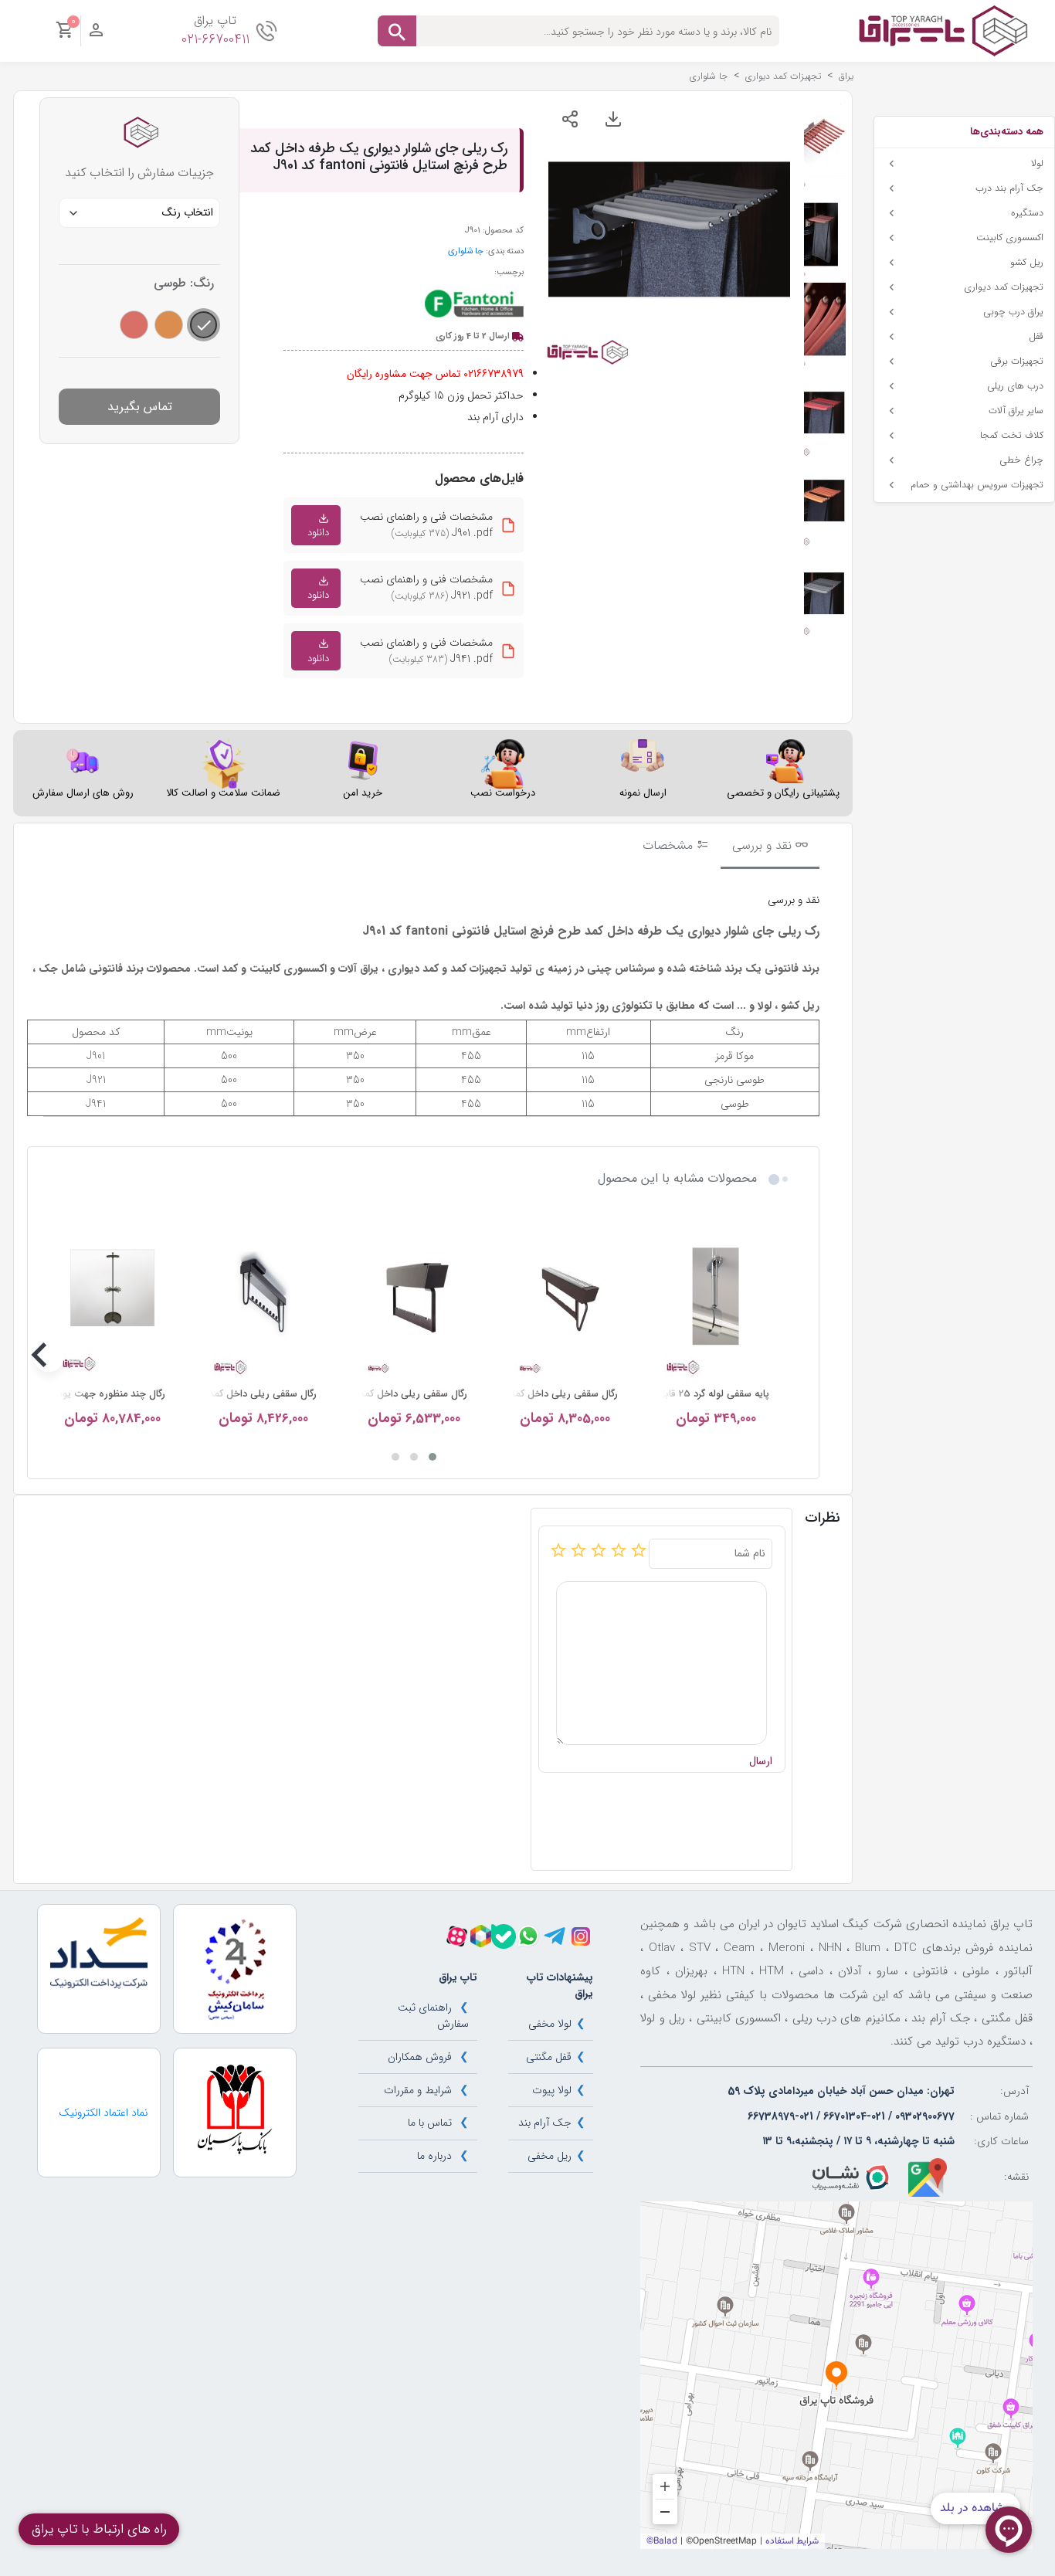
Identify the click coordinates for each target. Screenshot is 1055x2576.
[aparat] (457, 1936)
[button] (433, 1457)
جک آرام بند (545, 2123)
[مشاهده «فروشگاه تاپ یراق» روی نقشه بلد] (836, 2375)
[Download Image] (613, 119)
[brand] (474, 304)
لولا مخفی (550, 2024)
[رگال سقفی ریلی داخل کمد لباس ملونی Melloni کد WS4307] (263, 1296)
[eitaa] (481, 1936)
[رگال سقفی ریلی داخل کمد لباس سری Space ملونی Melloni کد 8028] (565, 1296)
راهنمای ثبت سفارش (433, 2016)
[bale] (504, 1936)
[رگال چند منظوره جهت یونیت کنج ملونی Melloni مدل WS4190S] (112, 1296)
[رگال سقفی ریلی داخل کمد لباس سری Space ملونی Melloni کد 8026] (414, 1296)
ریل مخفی (550, 2156)
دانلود (318, 533)
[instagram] (581, 1936)
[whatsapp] (528, 1936)
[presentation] (780, 1356)
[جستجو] (397, 31)
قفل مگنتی (549, 2057)
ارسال (761, 1761)
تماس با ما (430, 2123)
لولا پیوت (552, 2090)
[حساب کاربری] (96, 34)
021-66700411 (215, 40)
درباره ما (434, 2156)
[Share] (570, 119)
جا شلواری (466, 251)
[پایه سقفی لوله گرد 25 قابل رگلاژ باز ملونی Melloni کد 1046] (716, 1296)
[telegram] (555, 1936)
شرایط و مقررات (418, 2090)
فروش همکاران (420, 2057)
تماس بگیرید (140, 407)
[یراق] (943, 30)
